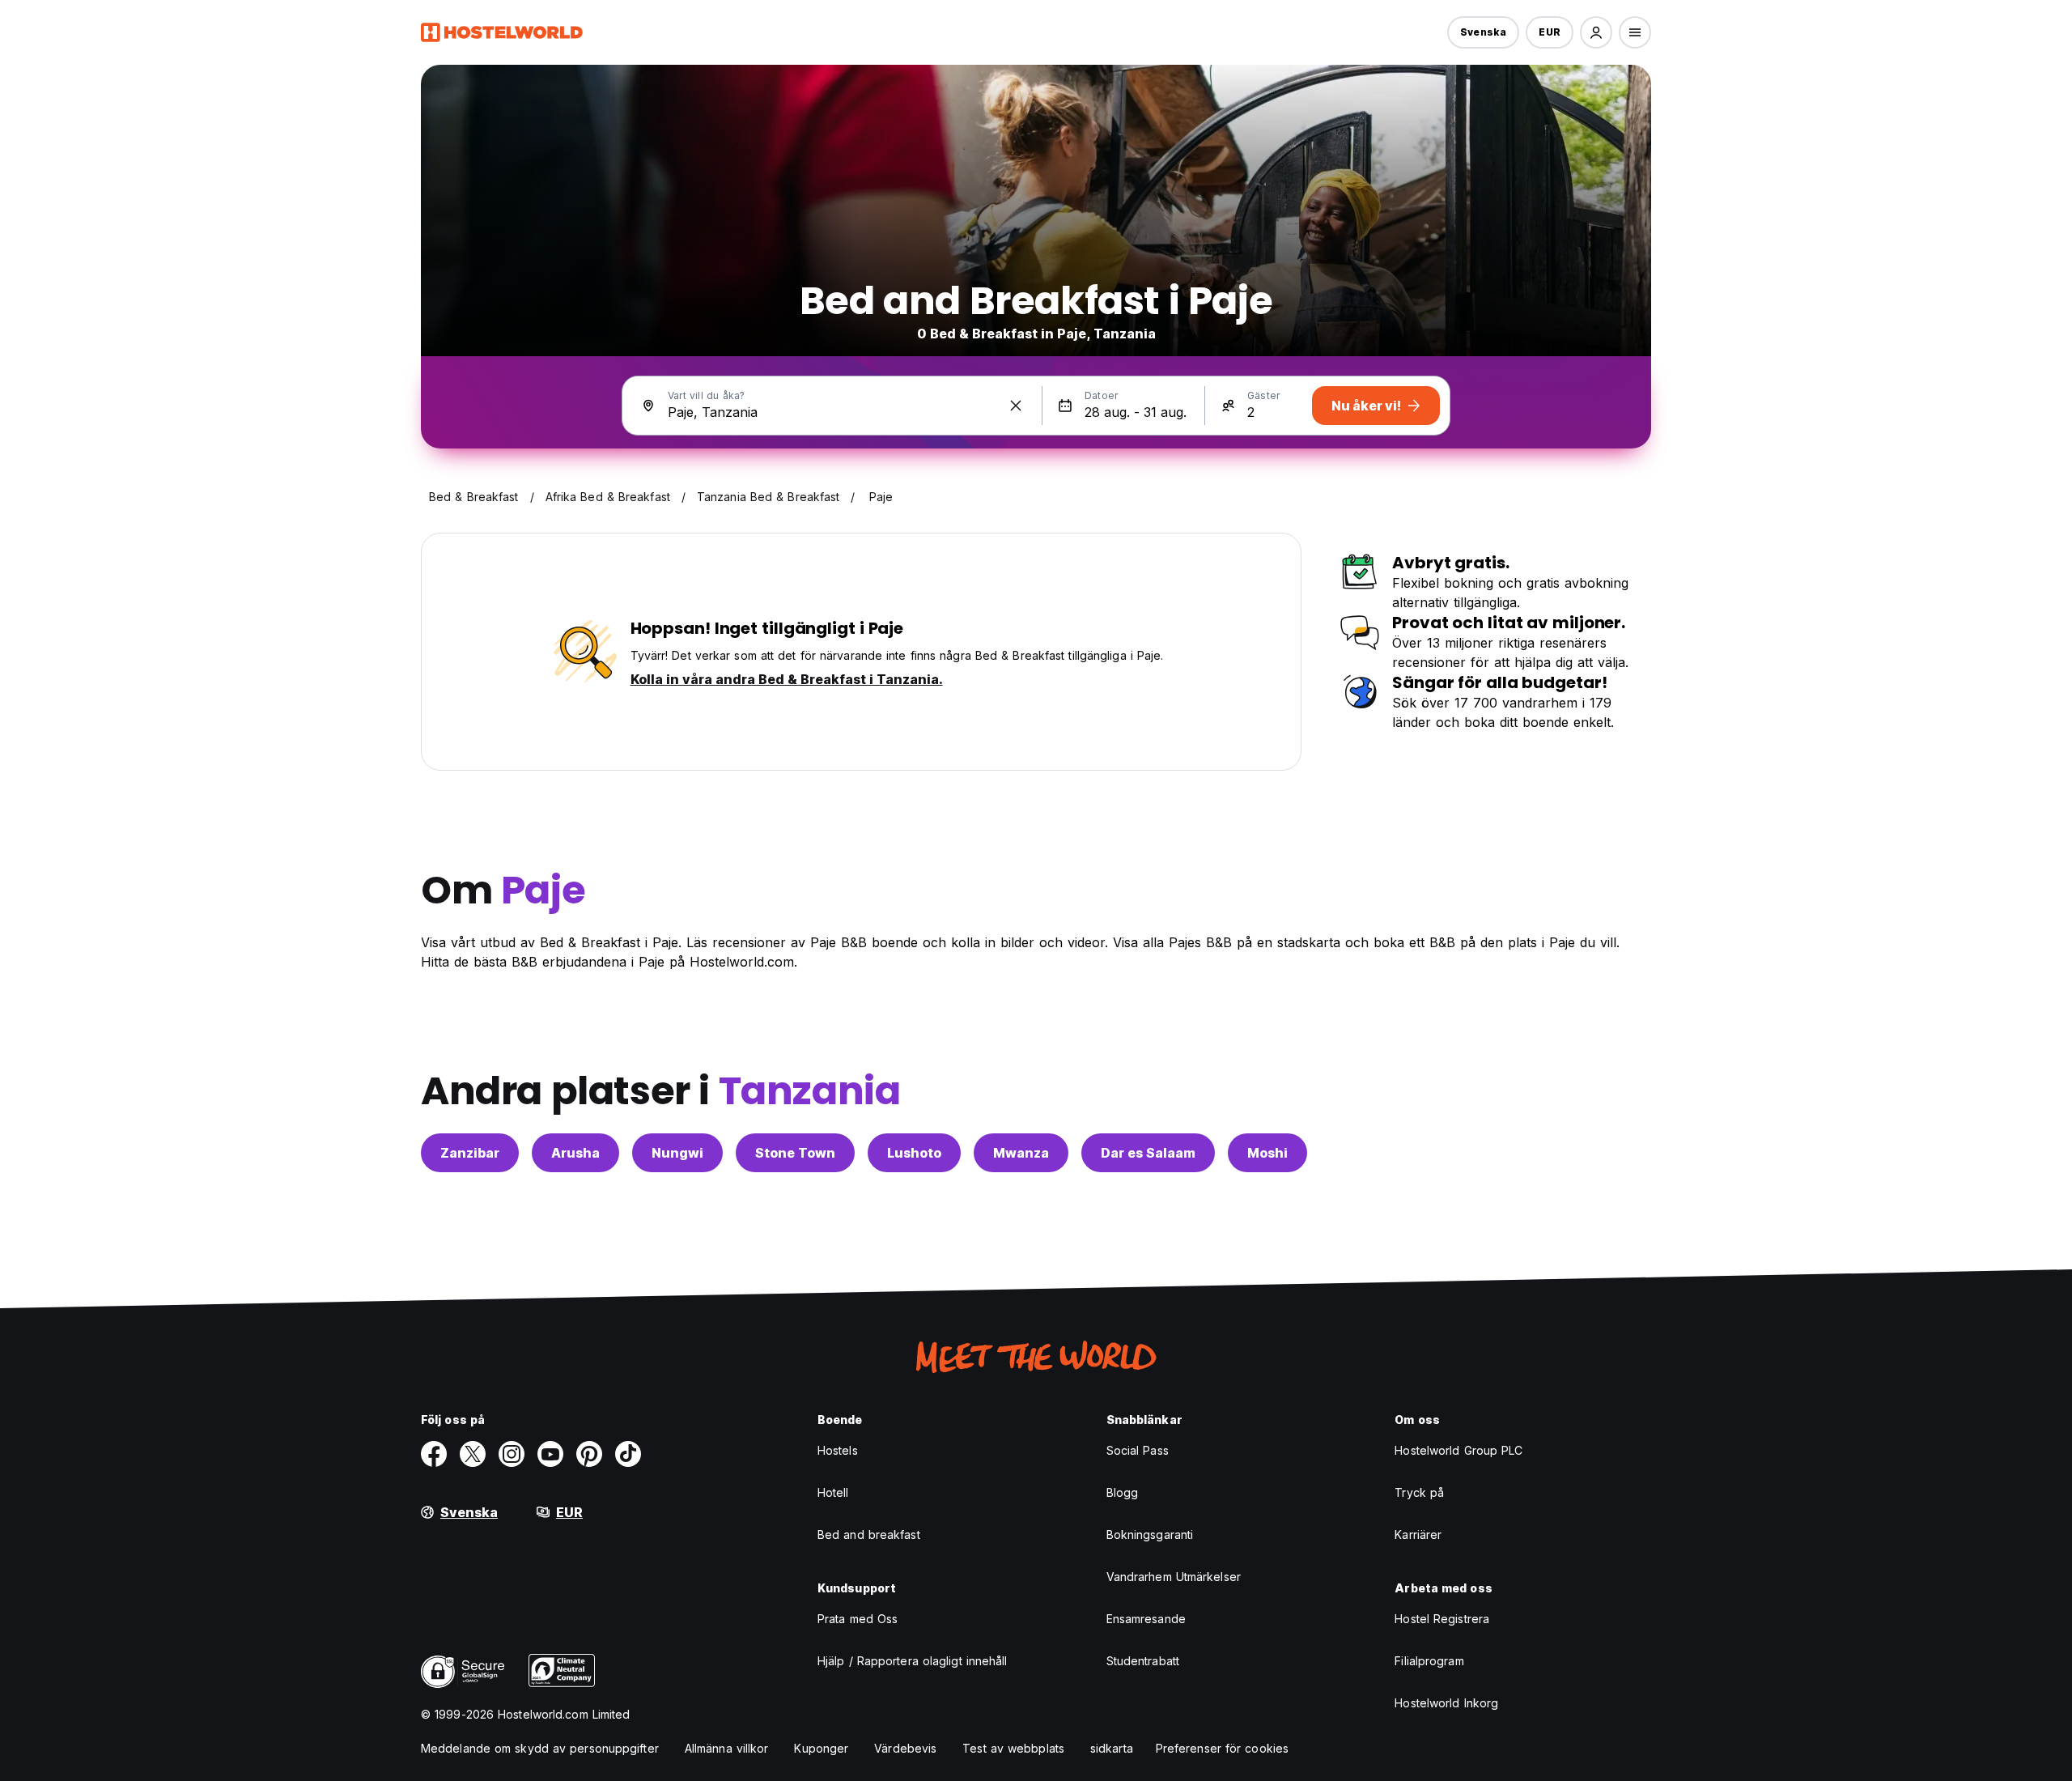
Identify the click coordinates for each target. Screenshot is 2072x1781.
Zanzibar (470, 1153)
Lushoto (914, 1153)
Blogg (1123, 1492)
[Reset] (1016, 406)
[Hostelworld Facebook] (434, 1454)
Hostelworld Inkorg (1446, 1703)
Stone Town (795, 1153)
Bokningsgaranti (1150, 1534)
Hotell (833, 1492)
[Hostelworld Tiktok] (628, 1454)
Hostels (838, 1450)
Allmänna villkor (727, 1748)
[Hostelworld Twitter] (473, 1454)
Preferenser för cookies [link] (1222, 1748)
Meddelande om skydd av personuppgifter (540, 1748)
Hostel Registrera (1442, 1619)
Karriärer (1418, 1534)
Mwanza (1021, 1153)
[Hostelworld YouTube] (550, 1454)
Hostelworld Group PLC (1458, 1450)
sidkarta (1112, 1748)
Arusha (575, 1153)
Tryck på (1419, 1492)
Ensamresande (1146, 1619)
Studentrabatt (1143, 1661)
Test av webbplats (1013, 1748)
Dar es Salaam (1148, 1153)
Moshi (1267, 1153)
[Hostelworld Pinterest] (589, 1454)
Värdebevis (905, 1748)
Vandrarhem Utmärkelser (1174, 1577)
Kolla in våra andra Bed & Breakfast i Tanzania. (787, 679)
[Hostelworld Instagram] (512, 1454)
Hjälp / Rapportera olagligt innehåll (913, 1661)
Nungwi (677, 1153)
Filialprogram (1429, 1661)
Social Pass (1138, 1450)
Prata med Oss (858, 1619)
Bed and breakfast (869, 1534)
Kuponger (821, 1748)
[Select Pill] (1596, 32)
